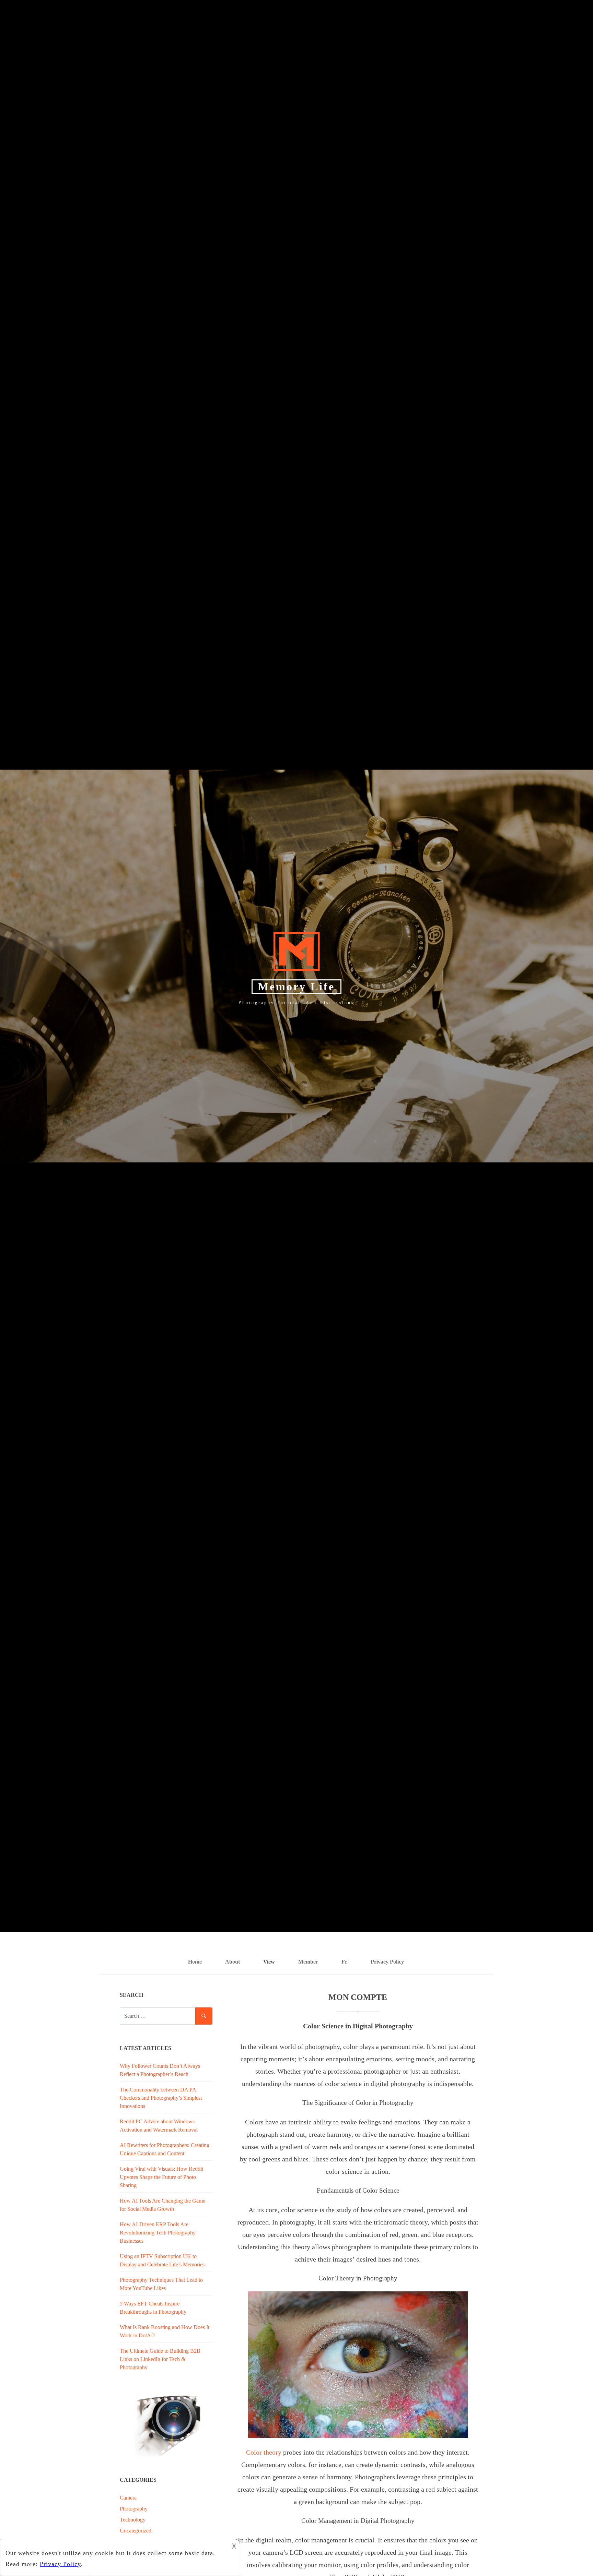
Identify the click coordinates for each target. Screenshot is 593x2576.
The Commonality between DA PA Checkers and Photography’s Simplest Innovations (161, 2098)
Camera (128, 2498)
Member (308, 1962)
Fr (344, 1962)
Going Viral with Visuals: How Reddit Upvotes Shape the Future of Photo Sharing (161, 2177)
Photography (134, 2509)
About (232, 1962)
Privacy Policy (387, 1962)
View (269, 1962)
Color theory (264, 2452)
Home (195, 1962)
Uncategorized (136, 2531)
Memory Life (296, 987)
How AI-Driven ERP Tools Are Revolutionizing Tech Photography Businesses (158, 2233)
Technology (133, 2520)
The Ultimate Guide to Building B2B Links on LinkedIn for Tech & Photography (160, 2359)
